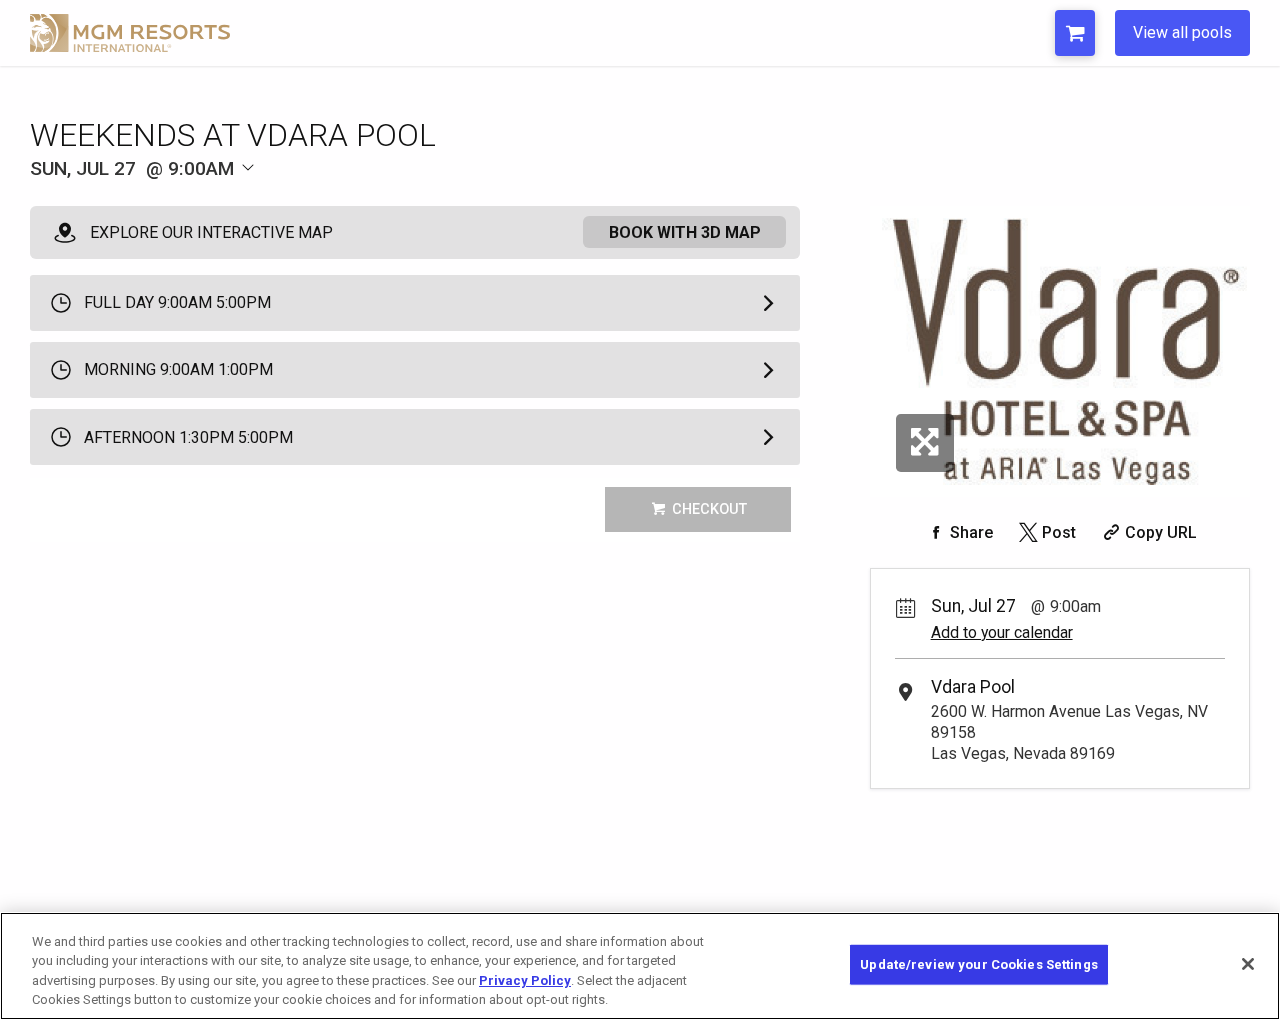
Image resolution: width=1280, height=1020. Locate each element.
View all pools (1182, 32)
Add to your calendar (1002, 632)
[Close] (1248, 964)
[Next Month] (356, 201)
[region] (640, 966)
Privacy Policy (525, 980)
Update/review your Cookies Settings (979, 964)
